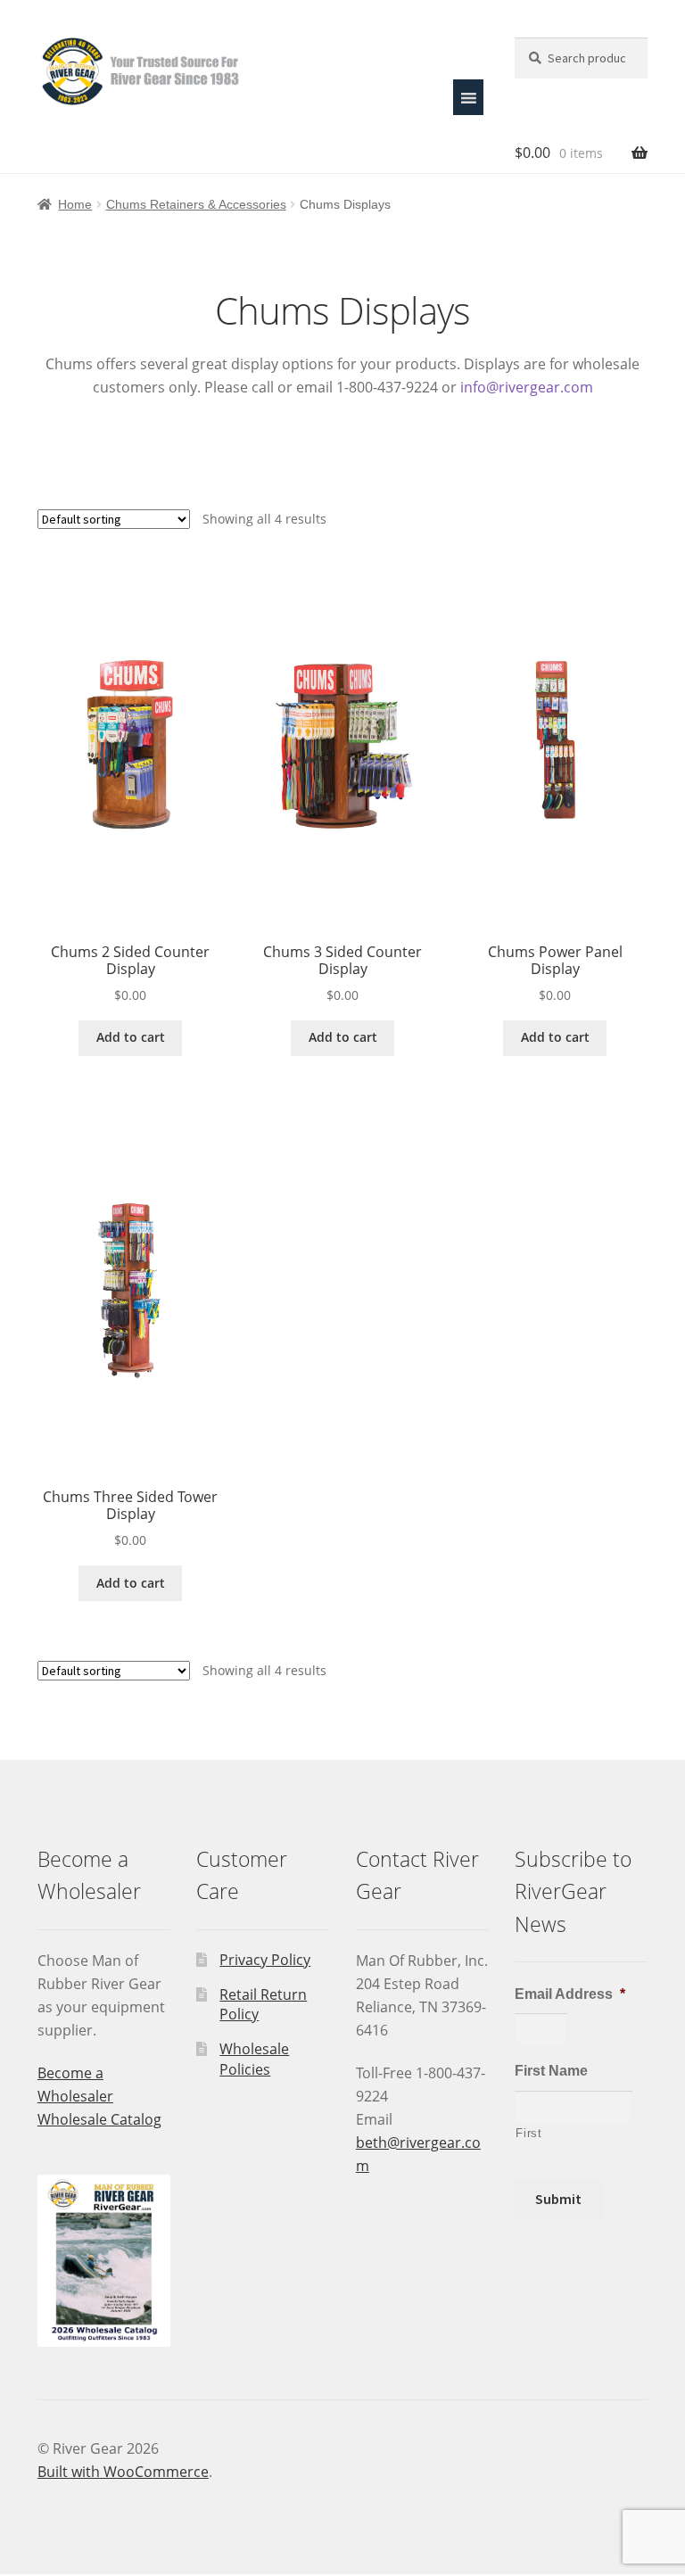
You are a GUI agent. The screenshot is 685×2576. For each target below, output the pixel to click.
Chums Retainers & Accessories (196, 204)
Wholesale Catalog (99, 2119)
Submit (558, 2199)
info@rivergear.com (527, 387)
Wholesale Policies (254, 2059)
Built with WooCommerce (123, 2472)
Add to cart (131, 1037)
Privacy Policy (265, 1960)
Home (75, 204)
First (528, 2133)
